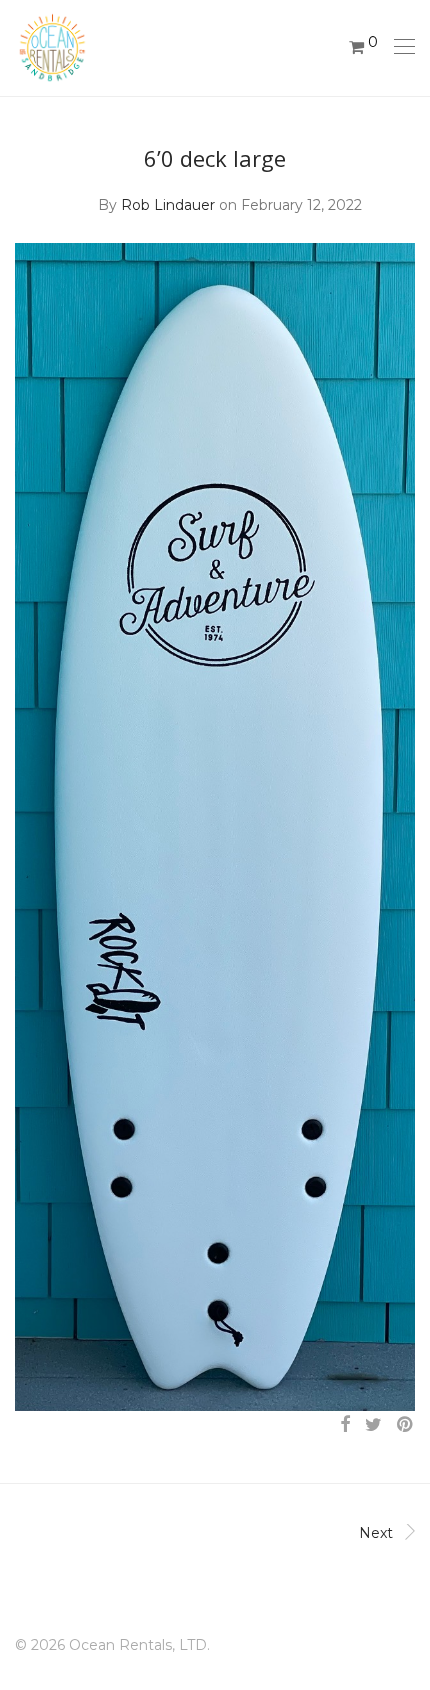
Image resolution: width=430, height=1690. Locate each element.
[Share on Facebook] (345, 1425)
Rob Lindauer (168, 205)
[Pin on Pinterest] (406, 1425)
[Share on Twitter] (373, 1425)
